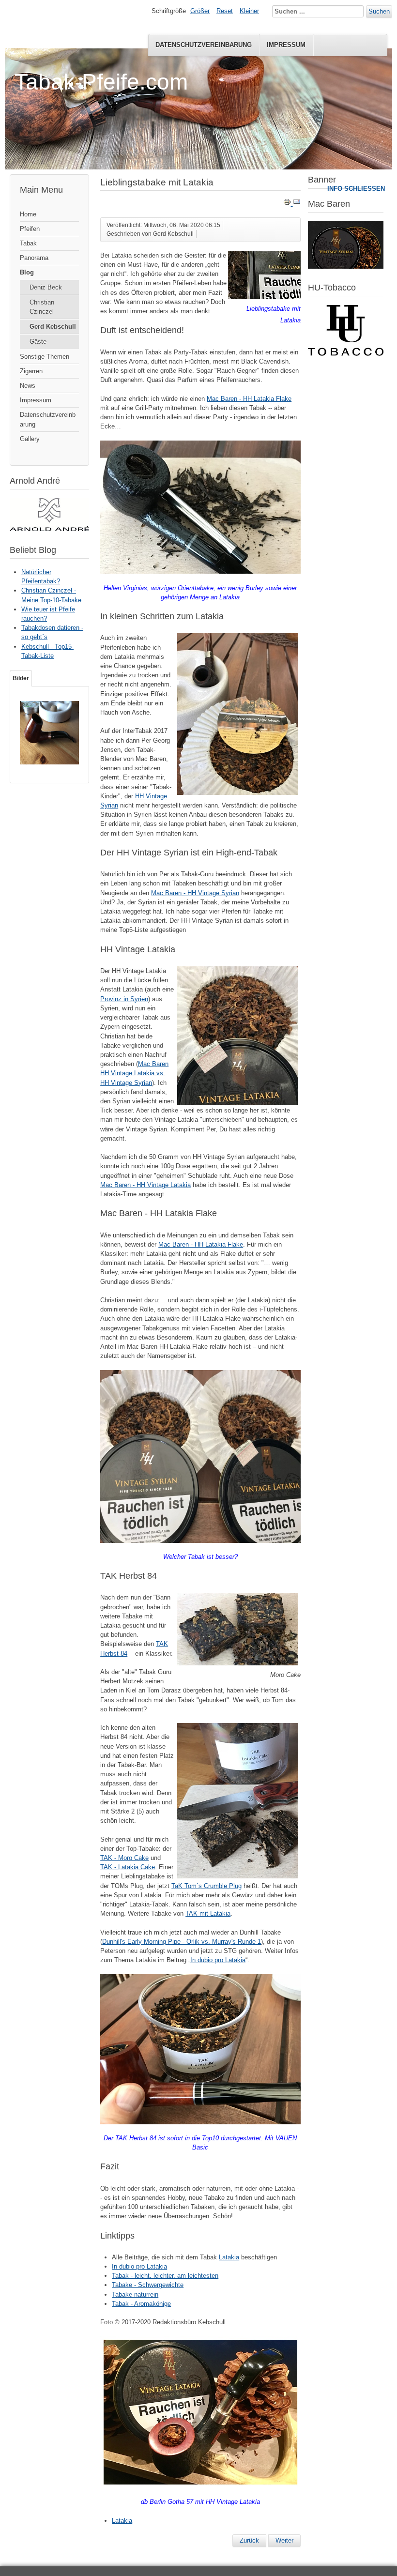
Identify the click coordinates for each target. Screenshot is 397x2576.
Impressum (286, 45)
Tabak (28, 243)
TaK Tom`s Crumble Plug (206, 1886)
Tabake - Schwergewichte (148, 2285)
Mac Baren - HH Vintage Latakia (145, 1185)
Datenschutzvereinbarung (204, 45)
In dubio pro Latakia (218, 1960)
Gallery (30, 439)
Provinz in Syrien (124, 999)
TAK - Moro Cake (124, 1858)
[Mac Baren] (346, 267)
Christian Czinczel (42, 307)
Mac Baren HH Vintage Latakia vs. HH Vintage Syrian (134, 1073)
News (28, 386)
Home (28, 214)
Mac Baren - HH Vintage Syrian (195, 893)
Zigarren (31, 371)
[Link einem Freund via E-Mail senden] (297, 204)
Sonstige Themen (45, 357)
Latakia (229, 2257)
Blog (27, 272)
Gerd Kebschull (53, 327)
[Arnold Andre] (49, 529)
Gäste (38, 342)
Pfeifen (30, 229)
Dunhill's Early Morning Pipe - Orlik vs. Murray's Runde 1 (182, 1942)
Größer (200, 11)
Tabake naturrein (135, 2294)
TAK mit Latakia (208, 1913)
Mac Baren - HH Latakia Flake (249, 399)
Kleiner (249, 11)
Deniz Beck (46, 287)
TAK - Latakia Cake (128, 1867)
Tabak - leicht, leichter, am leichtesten (165, 2276)
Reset (225, 11)
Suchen (379, 11)
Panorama (34, 258)
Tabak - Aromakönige (141, 2304)
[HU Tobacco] (346, 354)
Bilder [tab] (21, 678)
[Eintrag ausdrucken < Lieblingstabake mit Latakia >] (288, 204)
